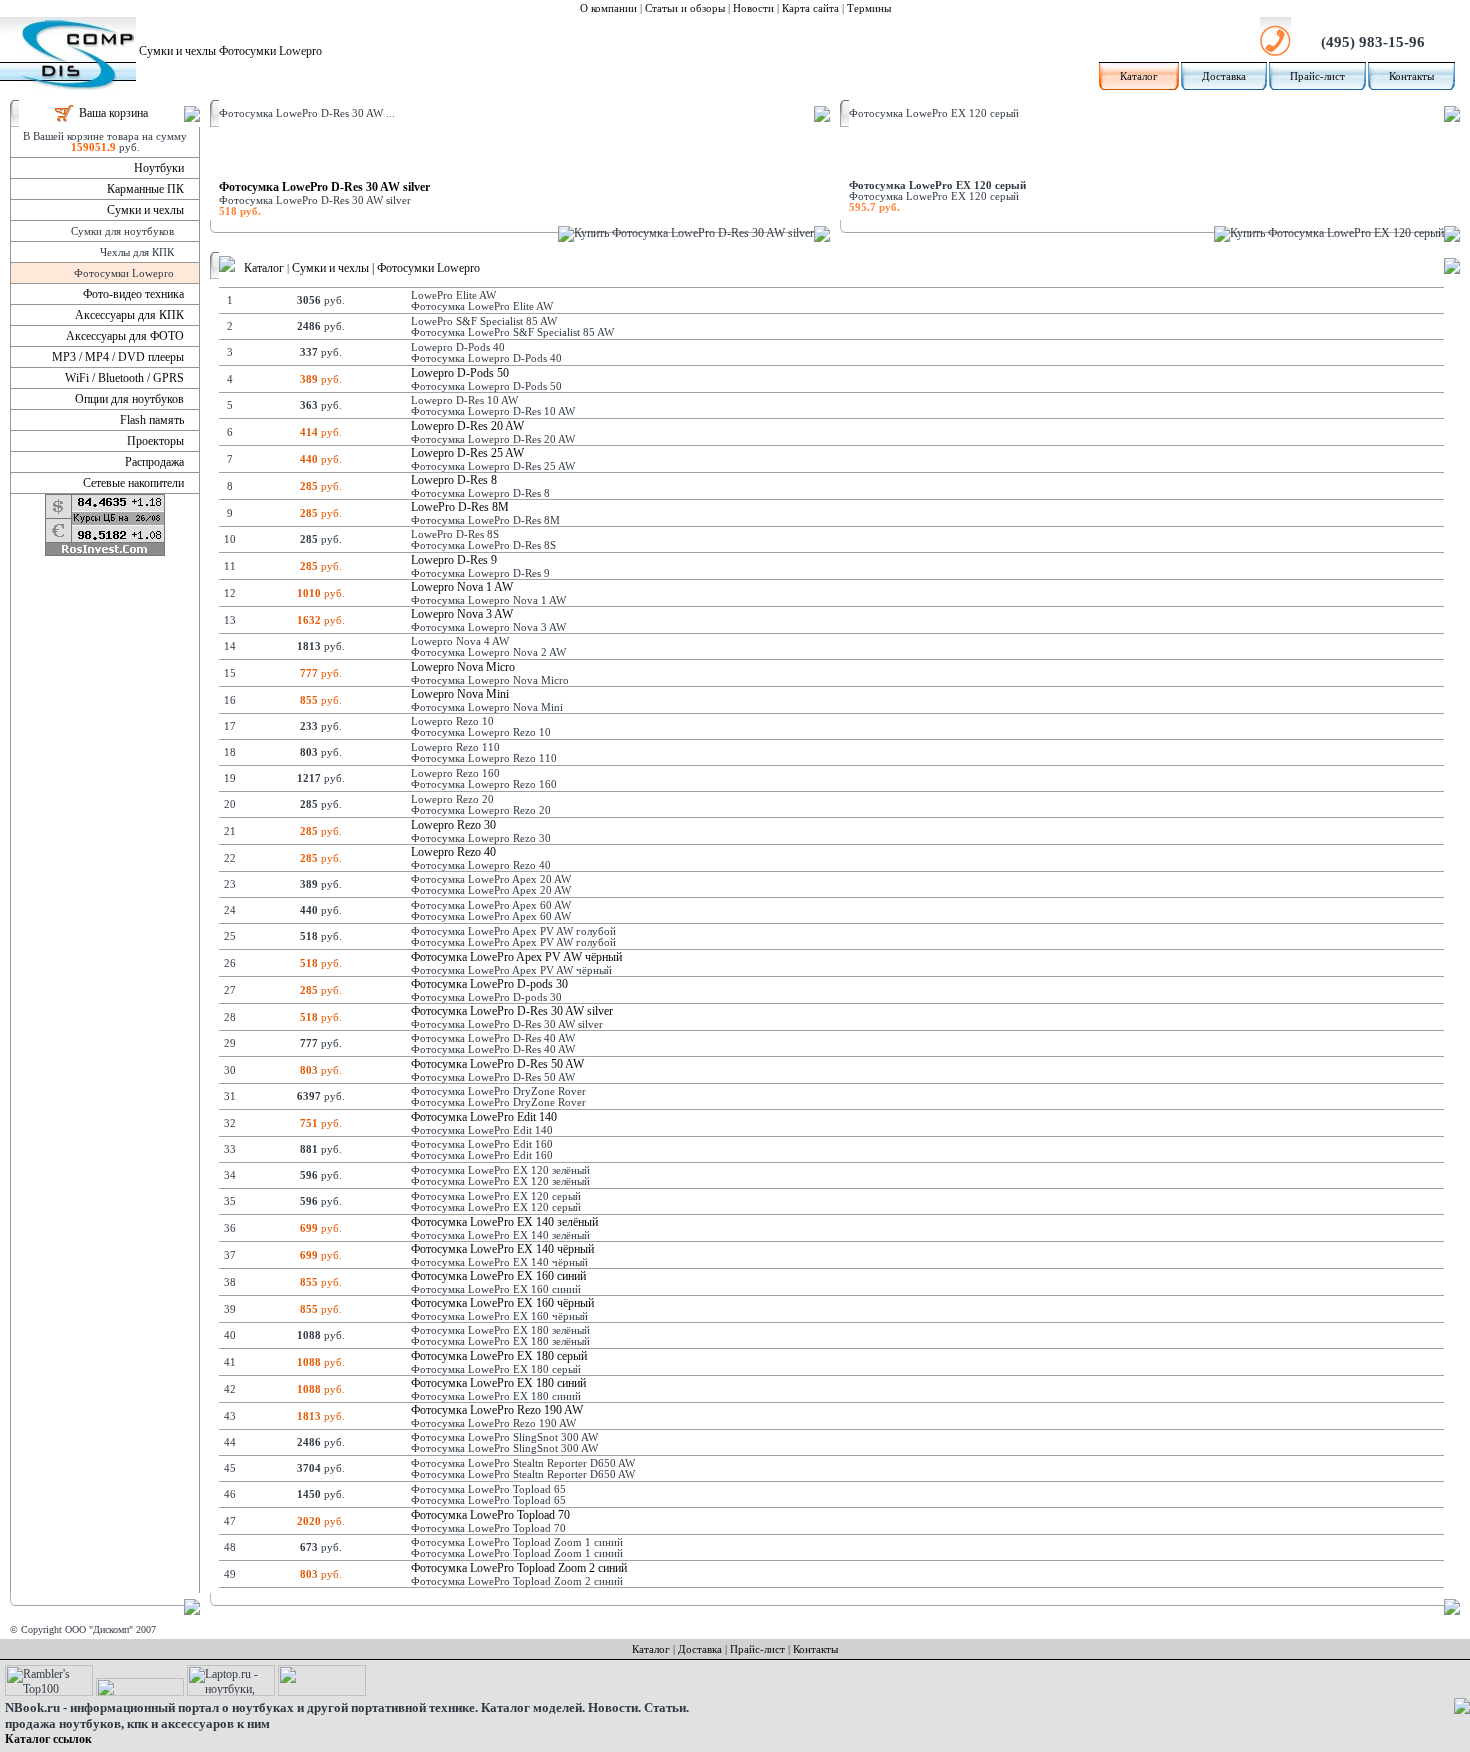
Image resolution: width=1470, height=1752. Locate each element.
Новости (753, 8)
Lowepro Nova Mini (460, 694)
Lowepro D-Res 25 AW (467, 453)
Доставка (1224, 76)
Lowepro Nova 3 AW (462, 614)
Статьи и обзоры (685, 8)
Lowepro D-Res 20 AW (467, 426)
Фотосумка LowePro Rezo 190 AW (497, 1410)
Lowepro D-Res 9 (454, 560)
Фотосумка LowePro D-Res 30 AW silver (324, 187)
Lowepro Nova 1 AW (462, 587)
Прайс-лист (1317, 76)
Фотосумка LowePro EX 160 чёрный (502, 1303)
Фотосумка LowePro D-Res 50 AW (497, 1064)
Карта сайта (810, 8)
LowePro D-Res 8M (460, 507)
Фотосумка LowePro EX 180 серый (499, 1356)
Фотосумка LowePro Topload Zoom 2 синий (519, 1568)
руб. (321, 379)
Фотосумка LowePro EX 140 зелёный (504, 1222)
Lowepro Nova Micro (463, 667)
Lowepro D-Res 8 (454, 480)
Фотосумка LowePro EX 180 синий (498, 1383)
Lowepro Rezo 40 (453, 852)
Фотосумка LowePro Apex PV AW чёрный (516, 957)
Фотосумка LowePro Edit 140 (484, 1117)
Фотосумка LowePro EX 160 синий (498, 1276)
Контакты (1411, 76)
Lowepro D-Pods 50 (460, 373)
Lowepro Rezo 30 (453, 825)
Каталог (1139, 76)
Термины (869, 8)
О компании (608, 8)
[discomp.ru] (227, 268)
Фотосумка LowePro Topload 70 (490, 1515)
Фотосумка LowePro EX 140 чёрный (502, 1249)
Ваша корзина (113, 113)
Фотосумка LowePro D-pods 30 (489, 984)
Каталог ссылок (48, 1739)
